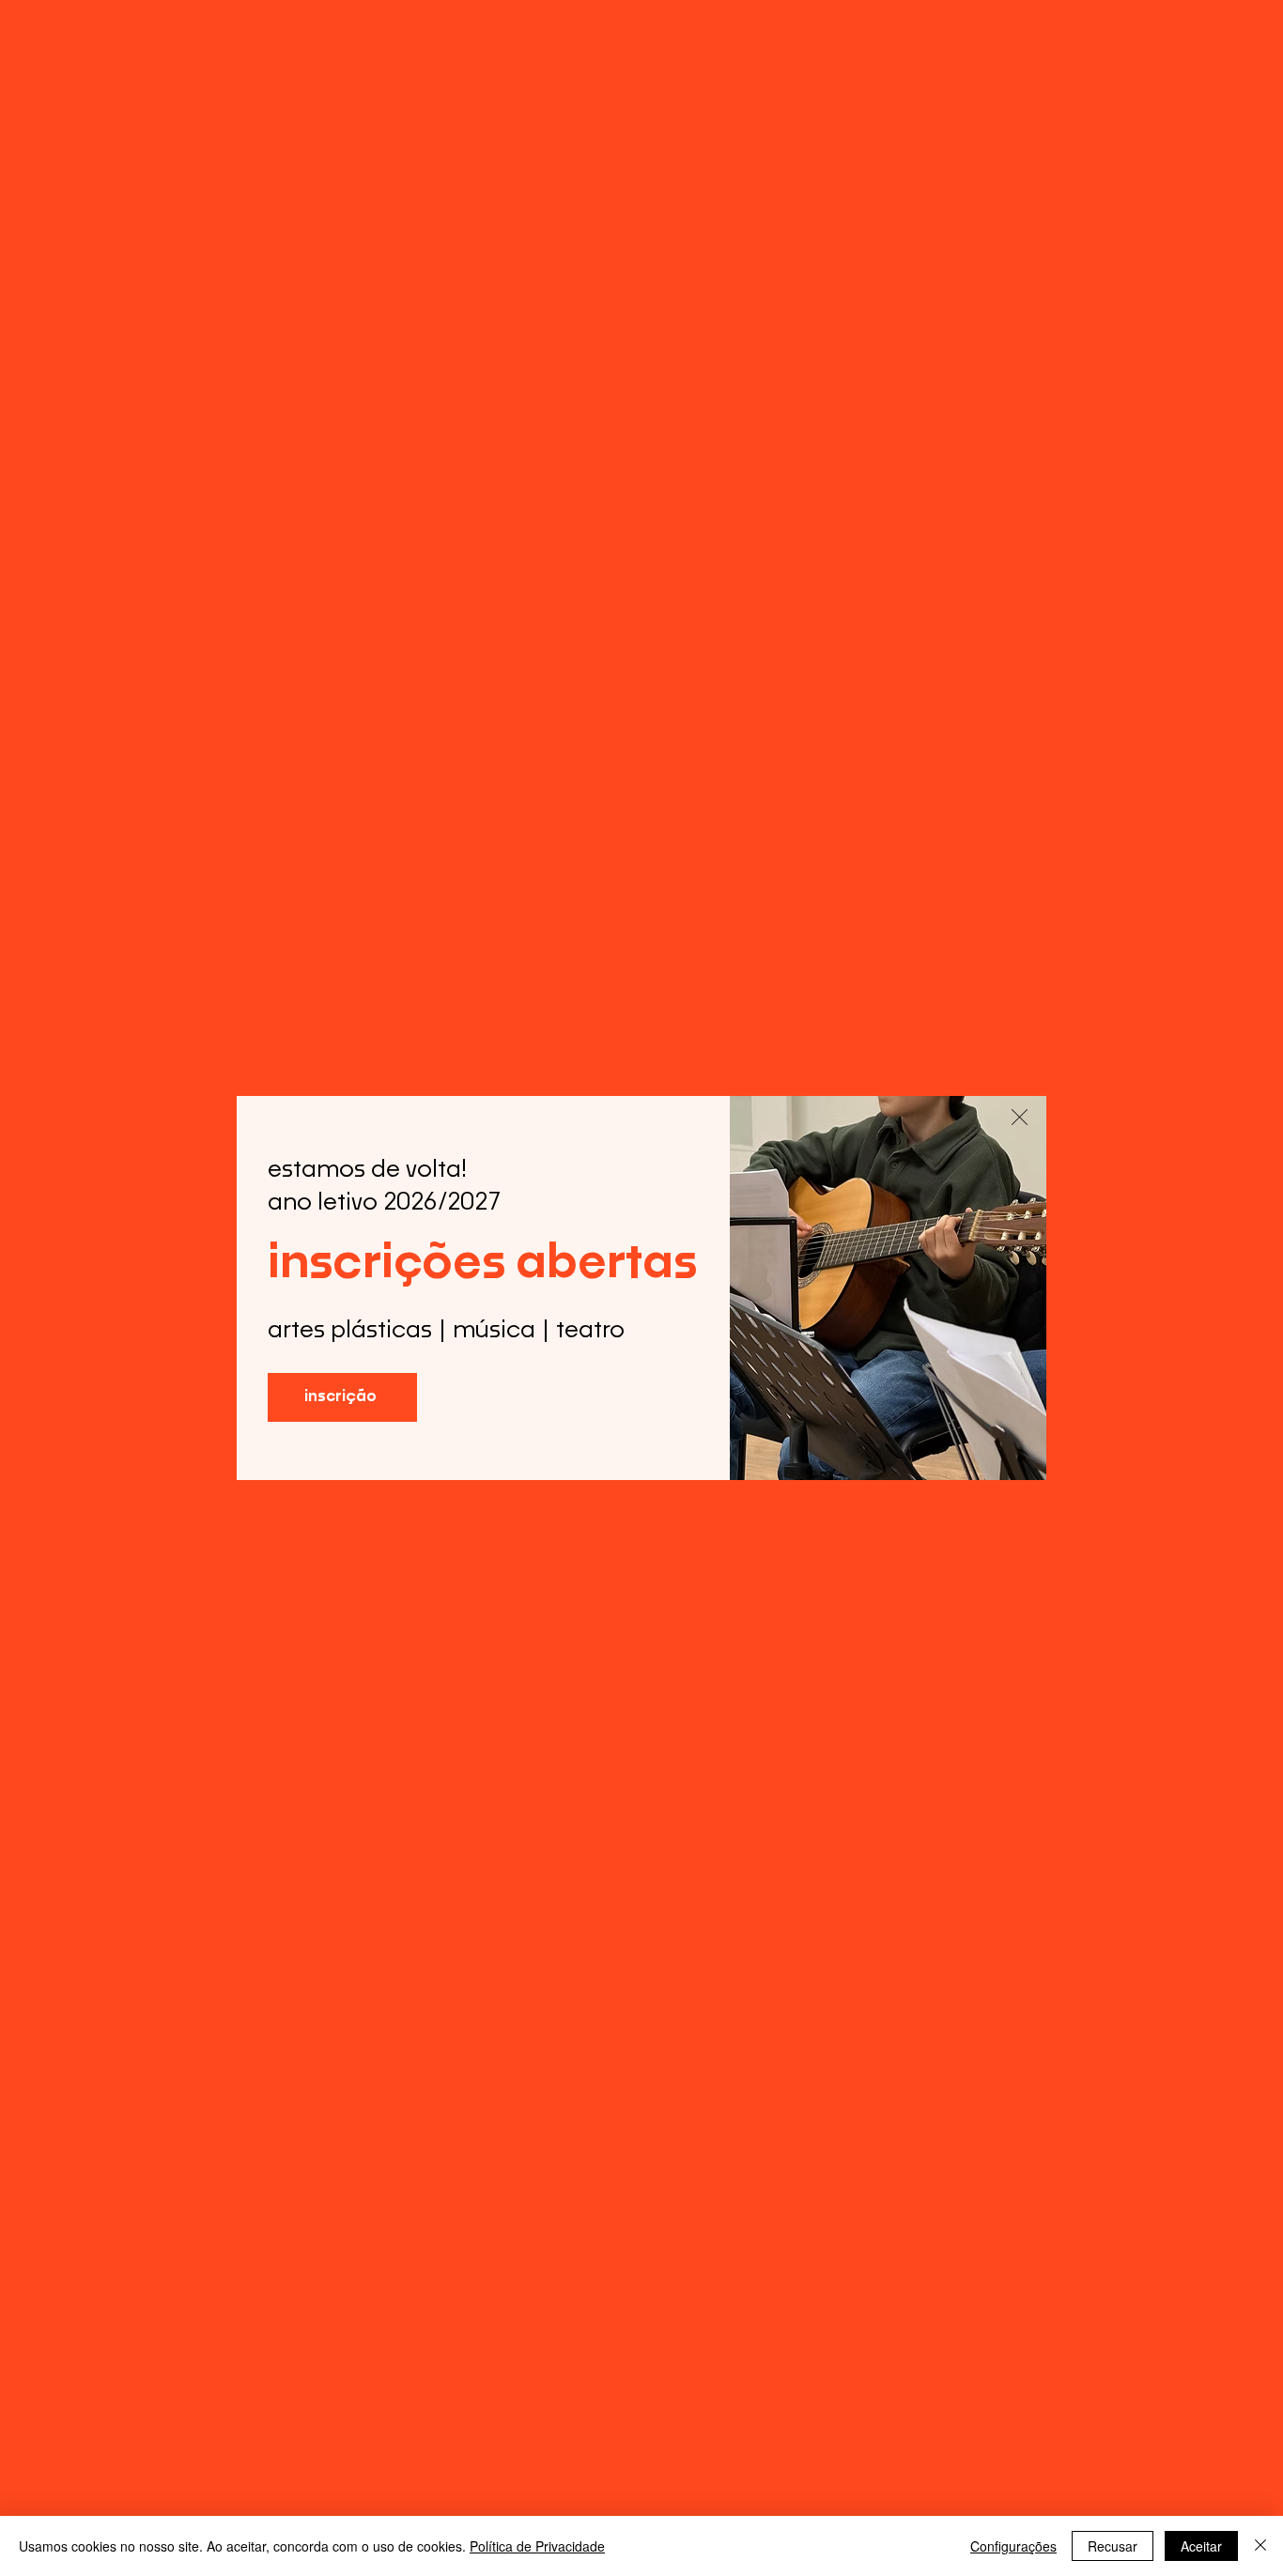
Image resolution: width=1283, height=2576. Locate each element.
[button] (1020, 1117)
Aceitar (1201, 2546)
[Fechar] (1260, 2546)
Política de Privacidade (537, 2546)
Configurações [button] (1013, 2546)
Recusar (1113, 2546)
